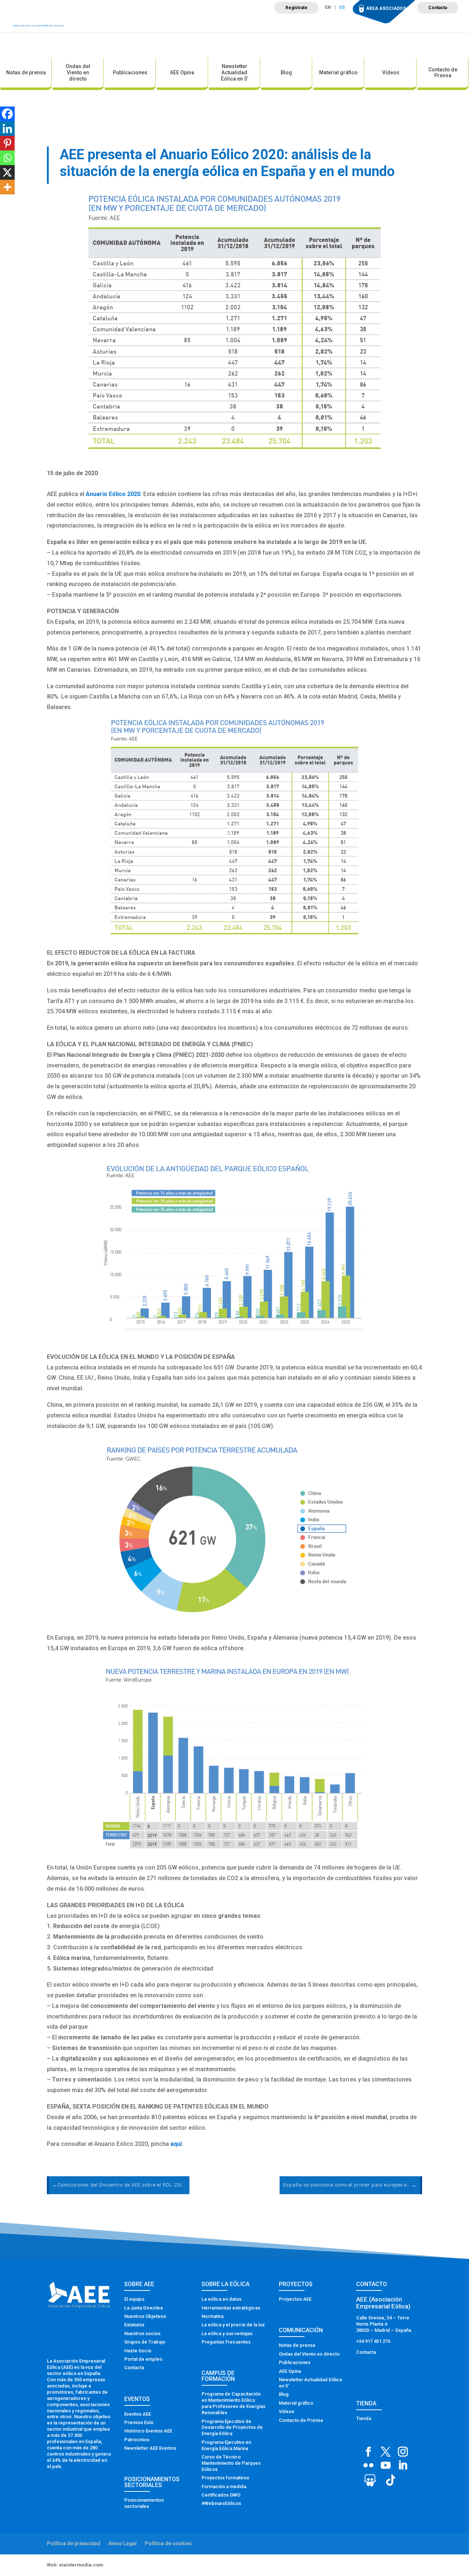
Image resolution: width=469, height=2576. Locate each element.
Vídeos (391, 72)
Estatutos (134, 2325)
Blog (286, 72)
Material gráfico (338, 72)
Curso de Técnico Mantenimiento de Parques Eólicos (231, 2463)
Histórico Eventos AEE (148, 2431)
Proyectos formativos (225, 2478)
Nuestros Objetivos (145, 2316)
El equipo (134, 2299)
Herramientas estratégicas (231, 2308)
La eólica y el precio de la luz (233, 2325)
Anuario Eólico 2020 (113, 494)
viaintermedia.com (81, 2565)
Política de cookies (168, 2543)
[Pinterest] (7, 143)
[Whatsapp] (7, 158)
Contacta (438, 8)
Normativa (213, 2316)
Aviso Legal (123, 2543)
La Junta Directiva (143, 2308)
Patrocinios (137, 2440)
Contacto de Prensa (443, 73)
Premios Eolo (139, 2422)
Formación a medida (224, 2486)
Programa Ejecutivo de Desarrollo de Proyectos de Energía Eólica (232, 2428)
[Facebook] (7, 114)
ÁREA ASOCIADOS (386, 8)
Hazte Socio (138, 2351)
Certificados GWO (221, 2495)
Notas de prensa (26, 72)
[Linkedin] (7, 128)
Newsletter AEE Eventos (150, 2448)
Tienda (364, 2418)
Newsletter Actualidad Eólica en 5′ (234, 72)
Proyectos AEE (295, 2299)
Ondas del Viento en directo (78, 72)
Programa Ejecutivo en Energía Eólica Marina (226, 2445)
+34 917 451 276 (373, 2341)
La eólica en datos (221, 2299)
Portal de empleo (143, 2359)
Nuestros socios (142, 2333)
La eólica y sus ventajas (227, 2333)
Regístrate (296, 8)
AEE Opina (182, 72)
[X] (7, 172)
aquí (176, 2144)
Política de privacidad (74, 2543)
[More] (7, 187)
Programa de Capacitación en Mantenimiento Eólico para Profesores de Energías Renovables (233, 2403)
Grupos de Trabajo (145, 2342)
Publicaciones (130, 72)
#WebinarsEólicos (221, 2503)
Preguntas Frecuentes (226, 2342)
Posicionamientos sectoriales (144, 2503)
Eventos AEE (138, 2414)
